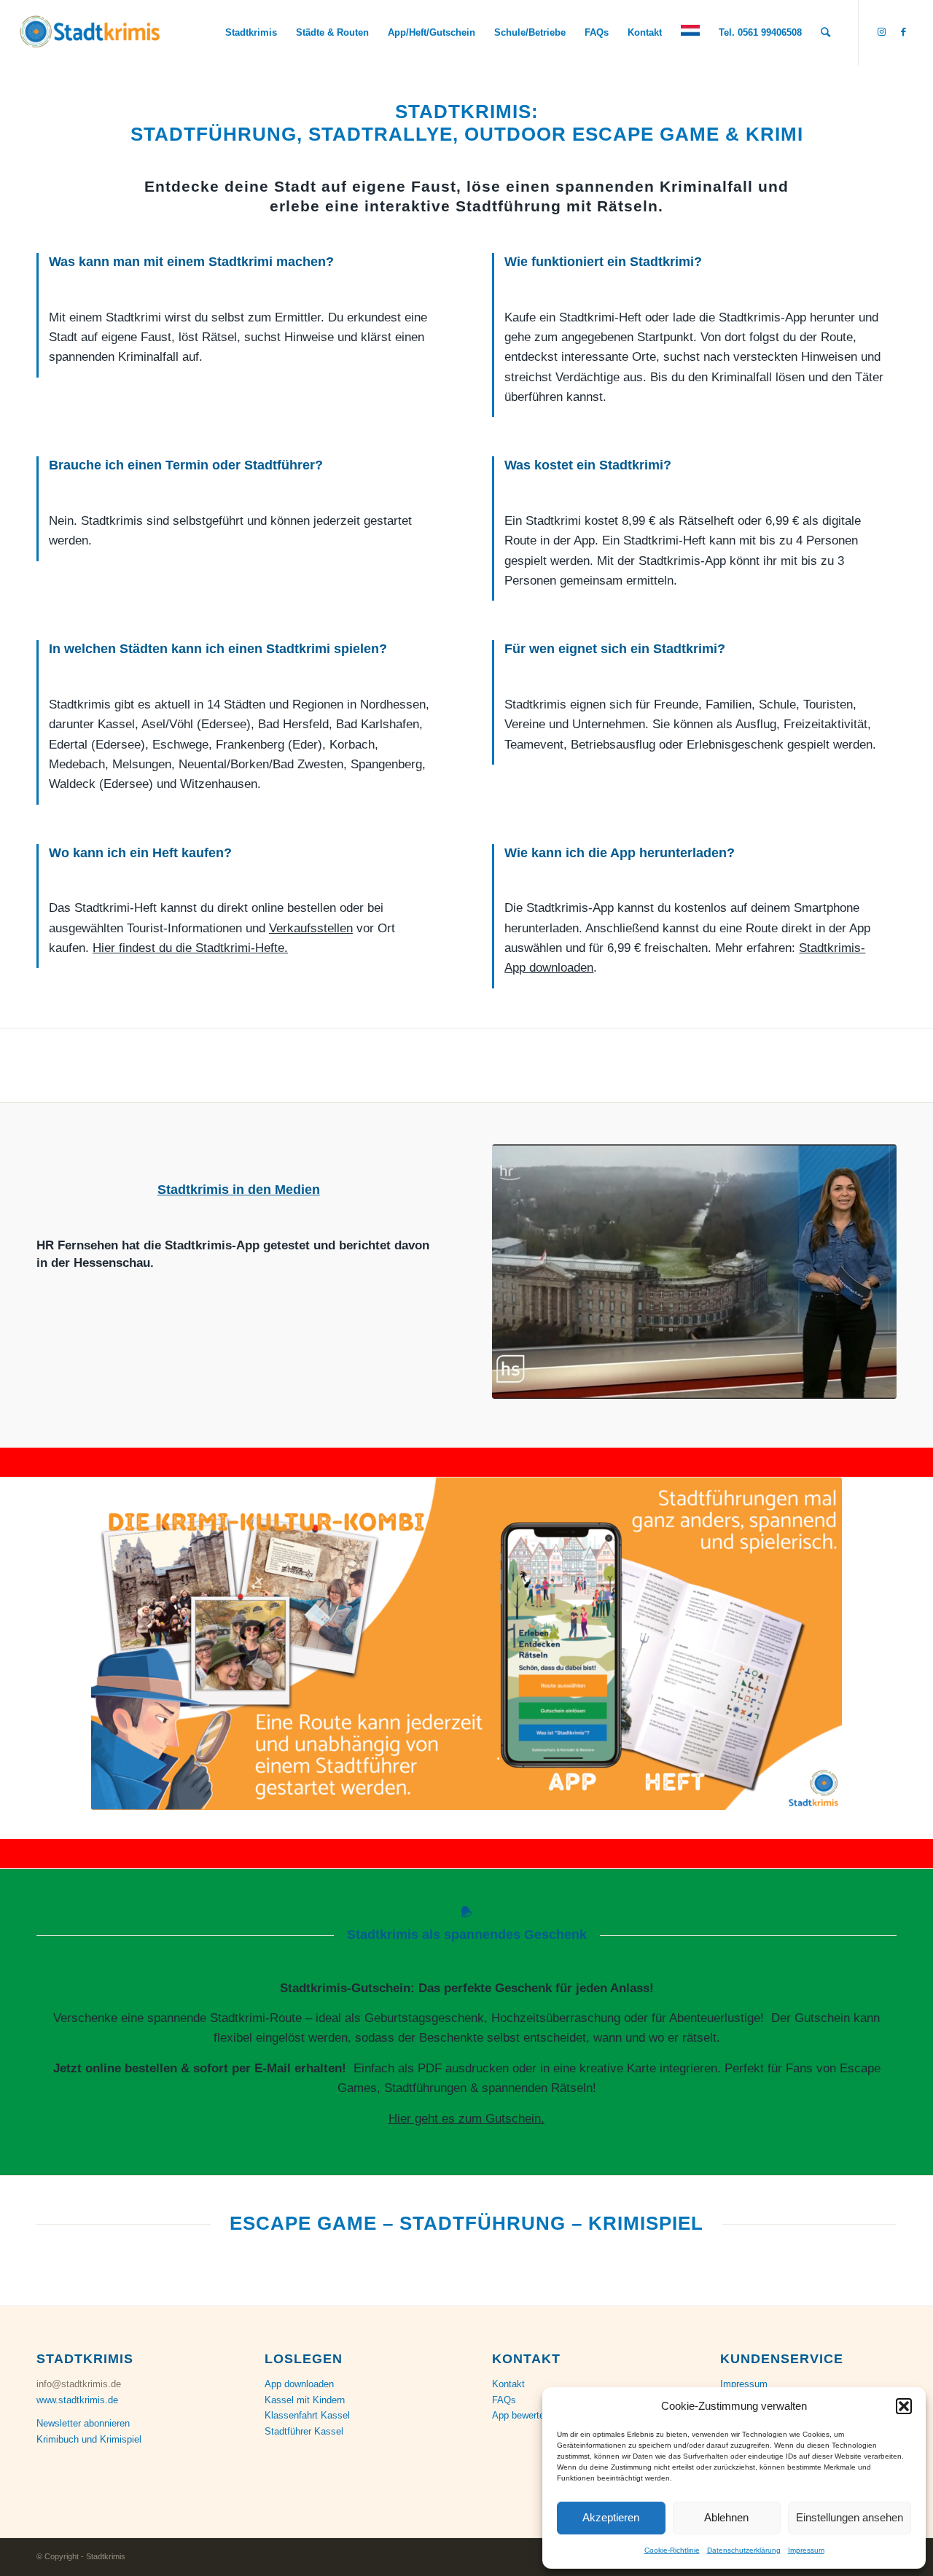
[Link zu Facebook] (903, 32)
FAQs (504, 2400)
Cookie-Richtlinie (672, 2550)
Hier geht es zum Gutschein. (466, 2119)
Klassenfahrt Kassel (307, 2415)
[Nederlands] (690, 33)
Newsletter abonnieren (83, 2423)
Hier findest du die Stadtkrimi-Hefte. (190, 948)
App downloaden (299, 2384)
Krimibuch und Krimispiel (89, 2439)
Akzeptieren (611, 2517)
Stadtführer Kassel (304, 2431)
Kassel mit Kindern (305, 2400)
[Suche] (825, 33)
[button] (904, 2406)
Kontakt (508, 2384)
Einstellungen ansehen (850, 2517)
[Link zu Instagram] (881, 32)
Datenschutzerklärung (744, 2550)
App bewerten (521, 2415)
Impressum (806, 2550)
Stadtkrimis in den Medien (239, 1190)
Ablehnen (726, 2517)
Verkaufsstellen (311, 928)
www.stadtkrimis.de (77, 2400)
